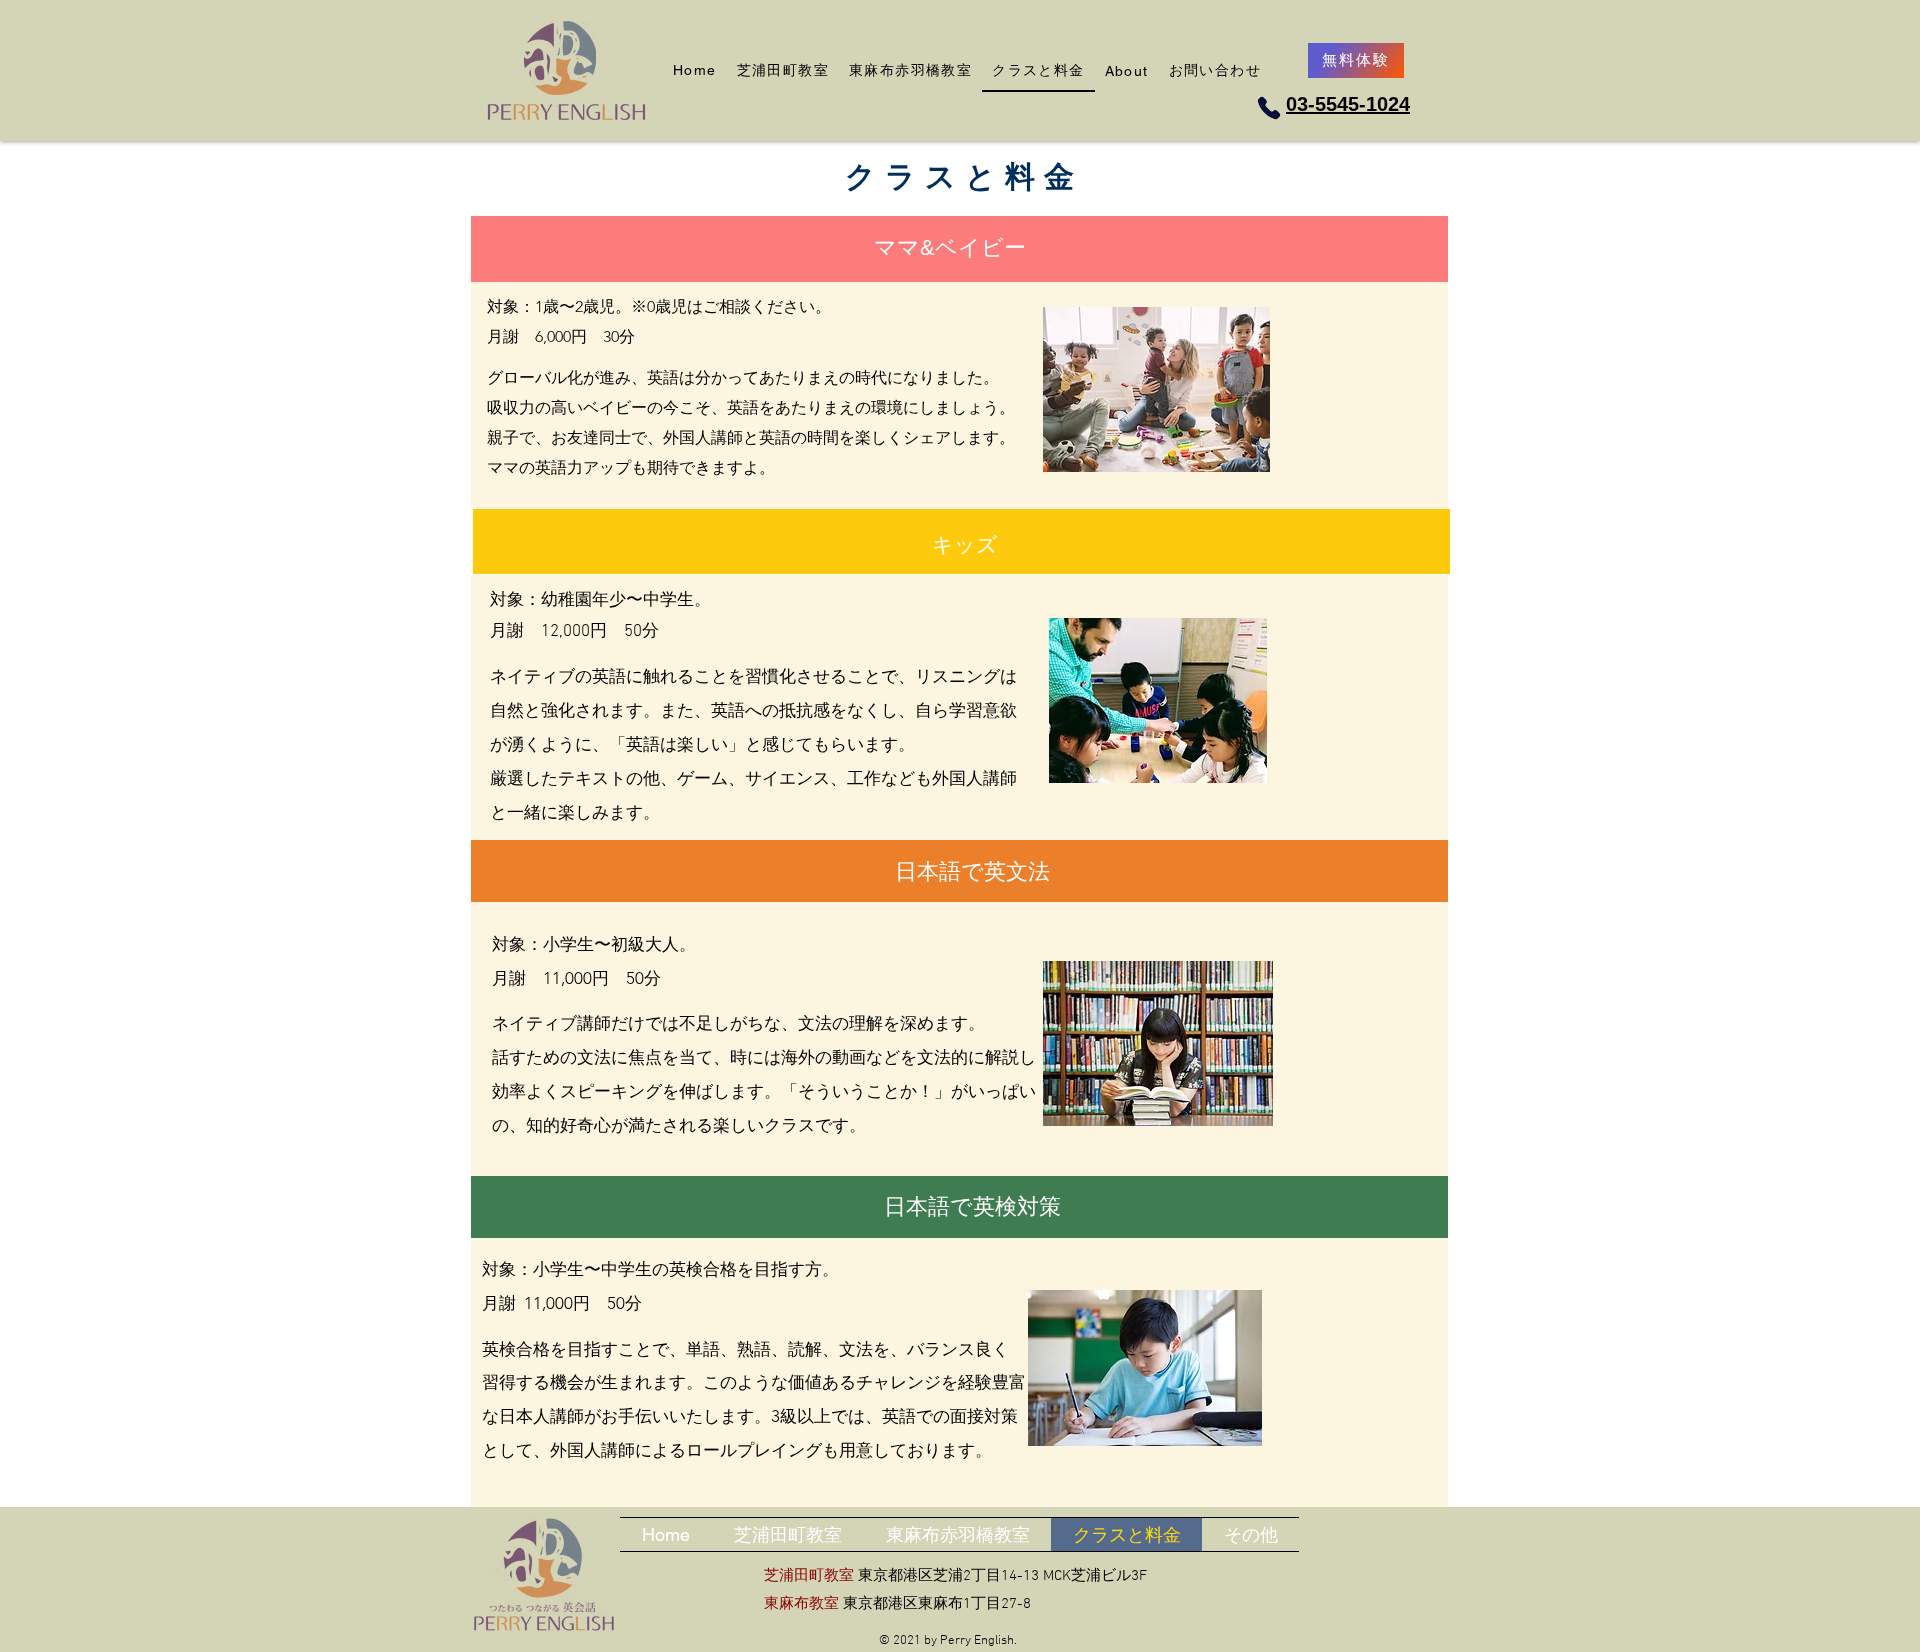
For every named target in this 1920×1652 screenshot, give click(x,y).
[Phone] (1268, 108)
